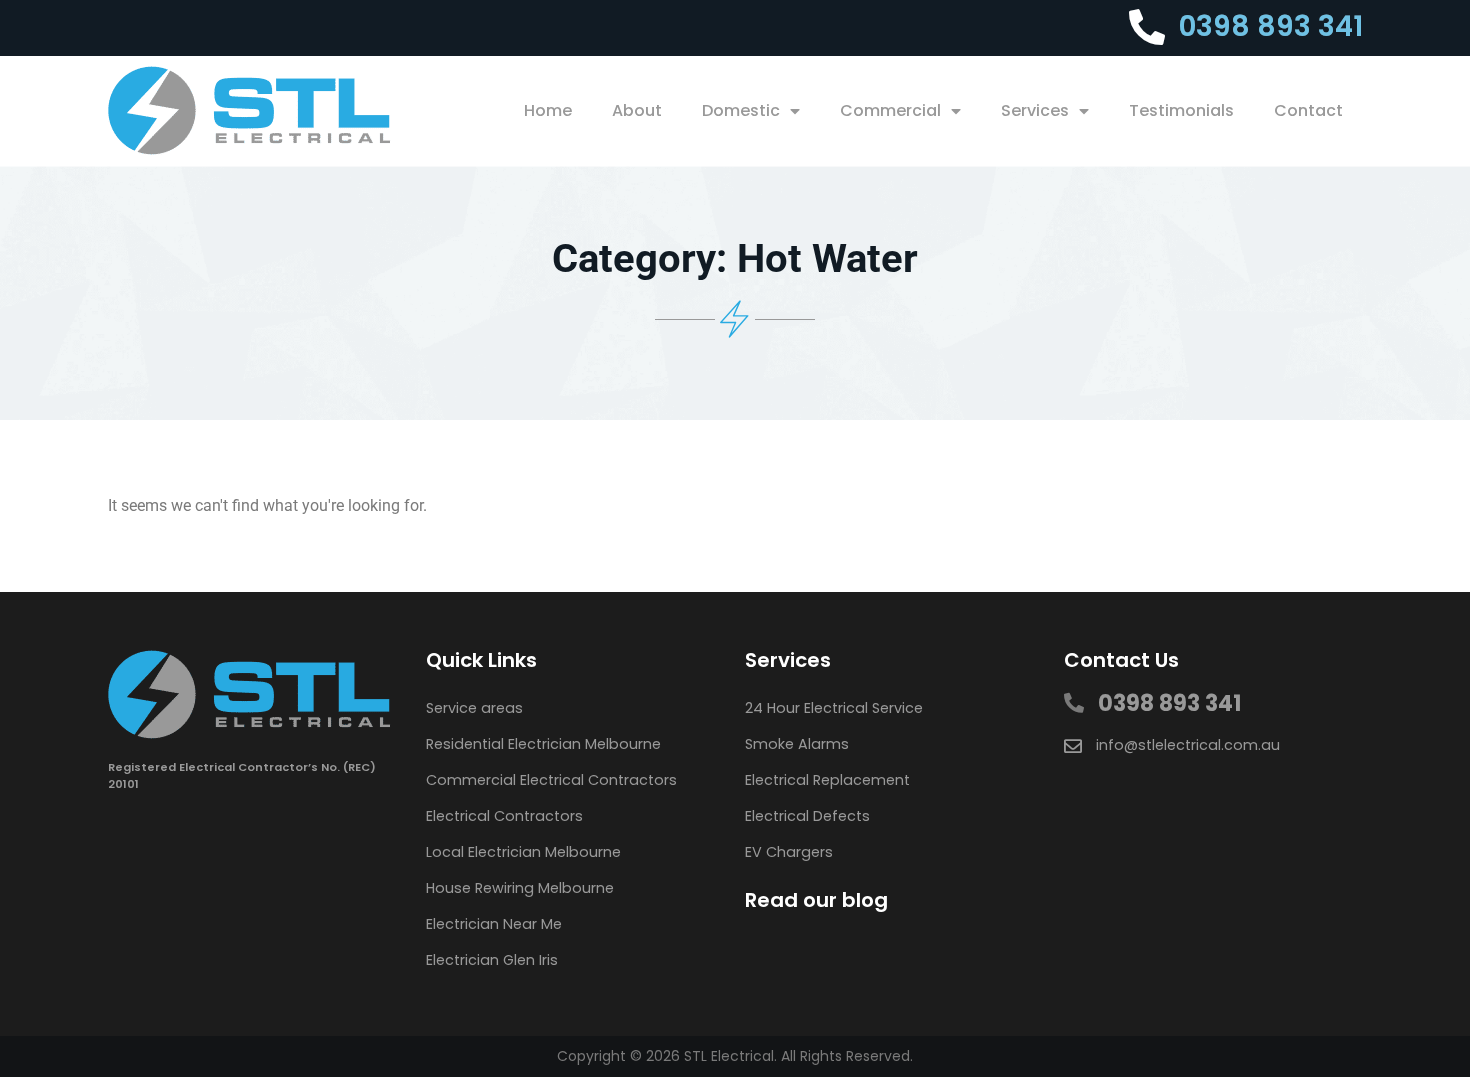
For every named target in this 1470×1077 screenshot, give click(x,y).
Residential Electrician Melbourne (543, 744)
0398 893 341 (1271, 26)
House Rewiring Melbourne (520, 888)
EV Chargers (789, 852)
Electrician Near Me (494, 924)
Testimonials (1181, 110)
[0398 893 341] (1147, 28)
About (637, 110)
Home (548, 110)
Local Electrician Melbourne (523, 852)
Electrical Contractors (504, 816)
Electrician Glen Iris (492, 960)
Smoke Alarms (797, 744)
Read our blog (816, 900)
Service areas (474, 708)
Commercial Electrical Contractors (551, 780)
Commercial (890, 110)
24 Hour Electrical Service (834, 708)
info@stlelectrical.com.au (1188, 745)
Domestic (741, 110)
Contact (1308, 110)
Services (1035, 110)
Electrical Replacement (827, 780)
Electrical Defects (807, 816)
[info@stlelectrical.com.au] (1073, 746)
